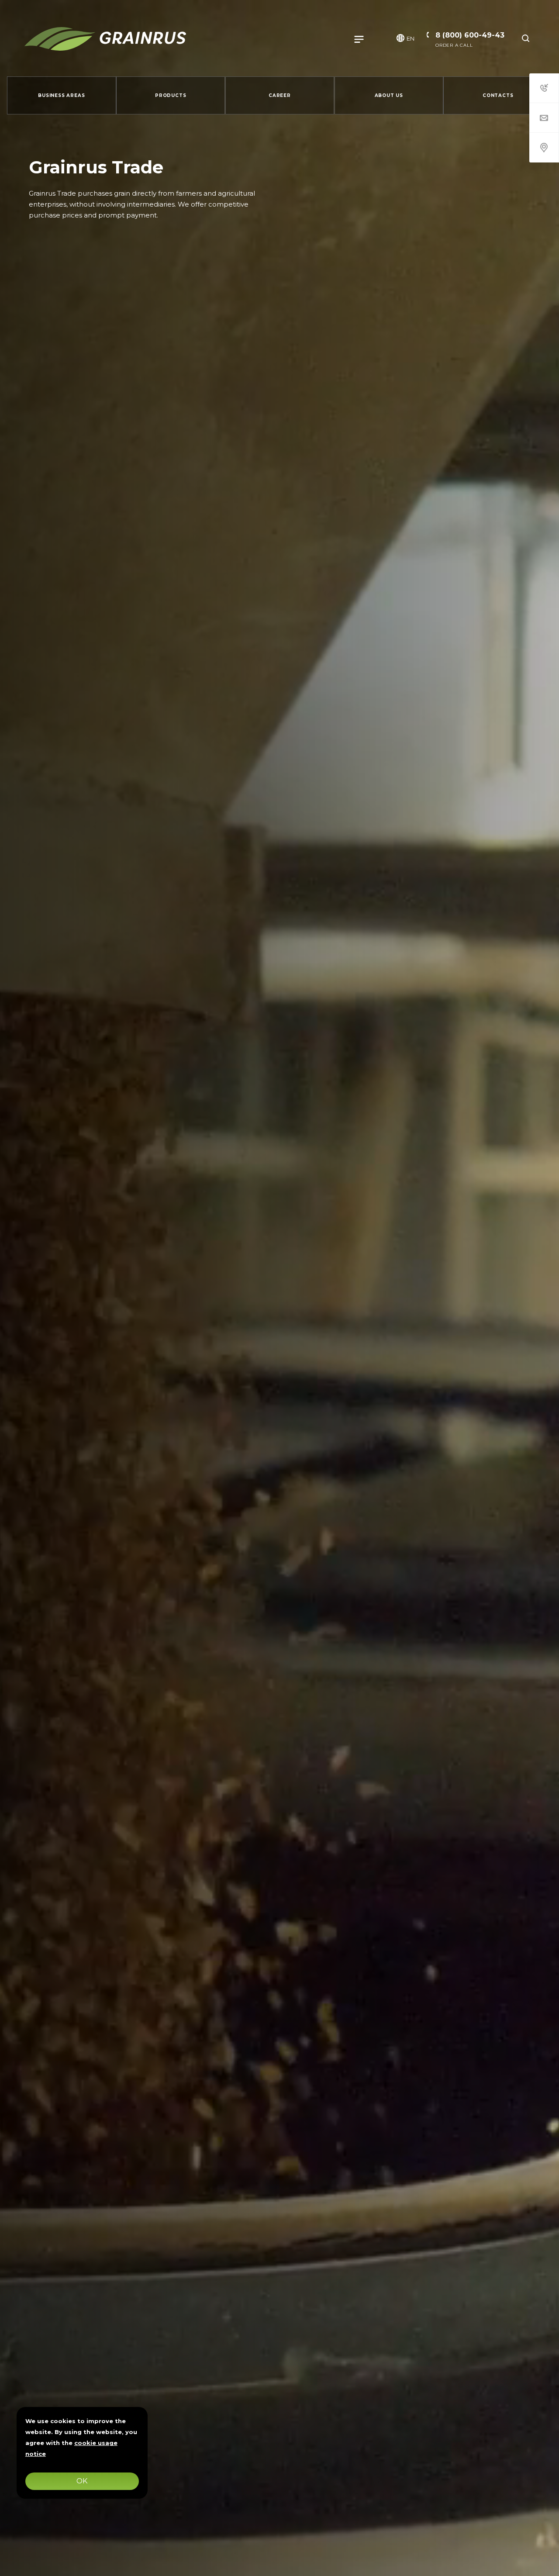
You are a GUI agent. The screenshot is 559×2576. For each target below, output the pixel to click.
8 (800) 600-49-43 (470, 35)
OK (82, 2481)
